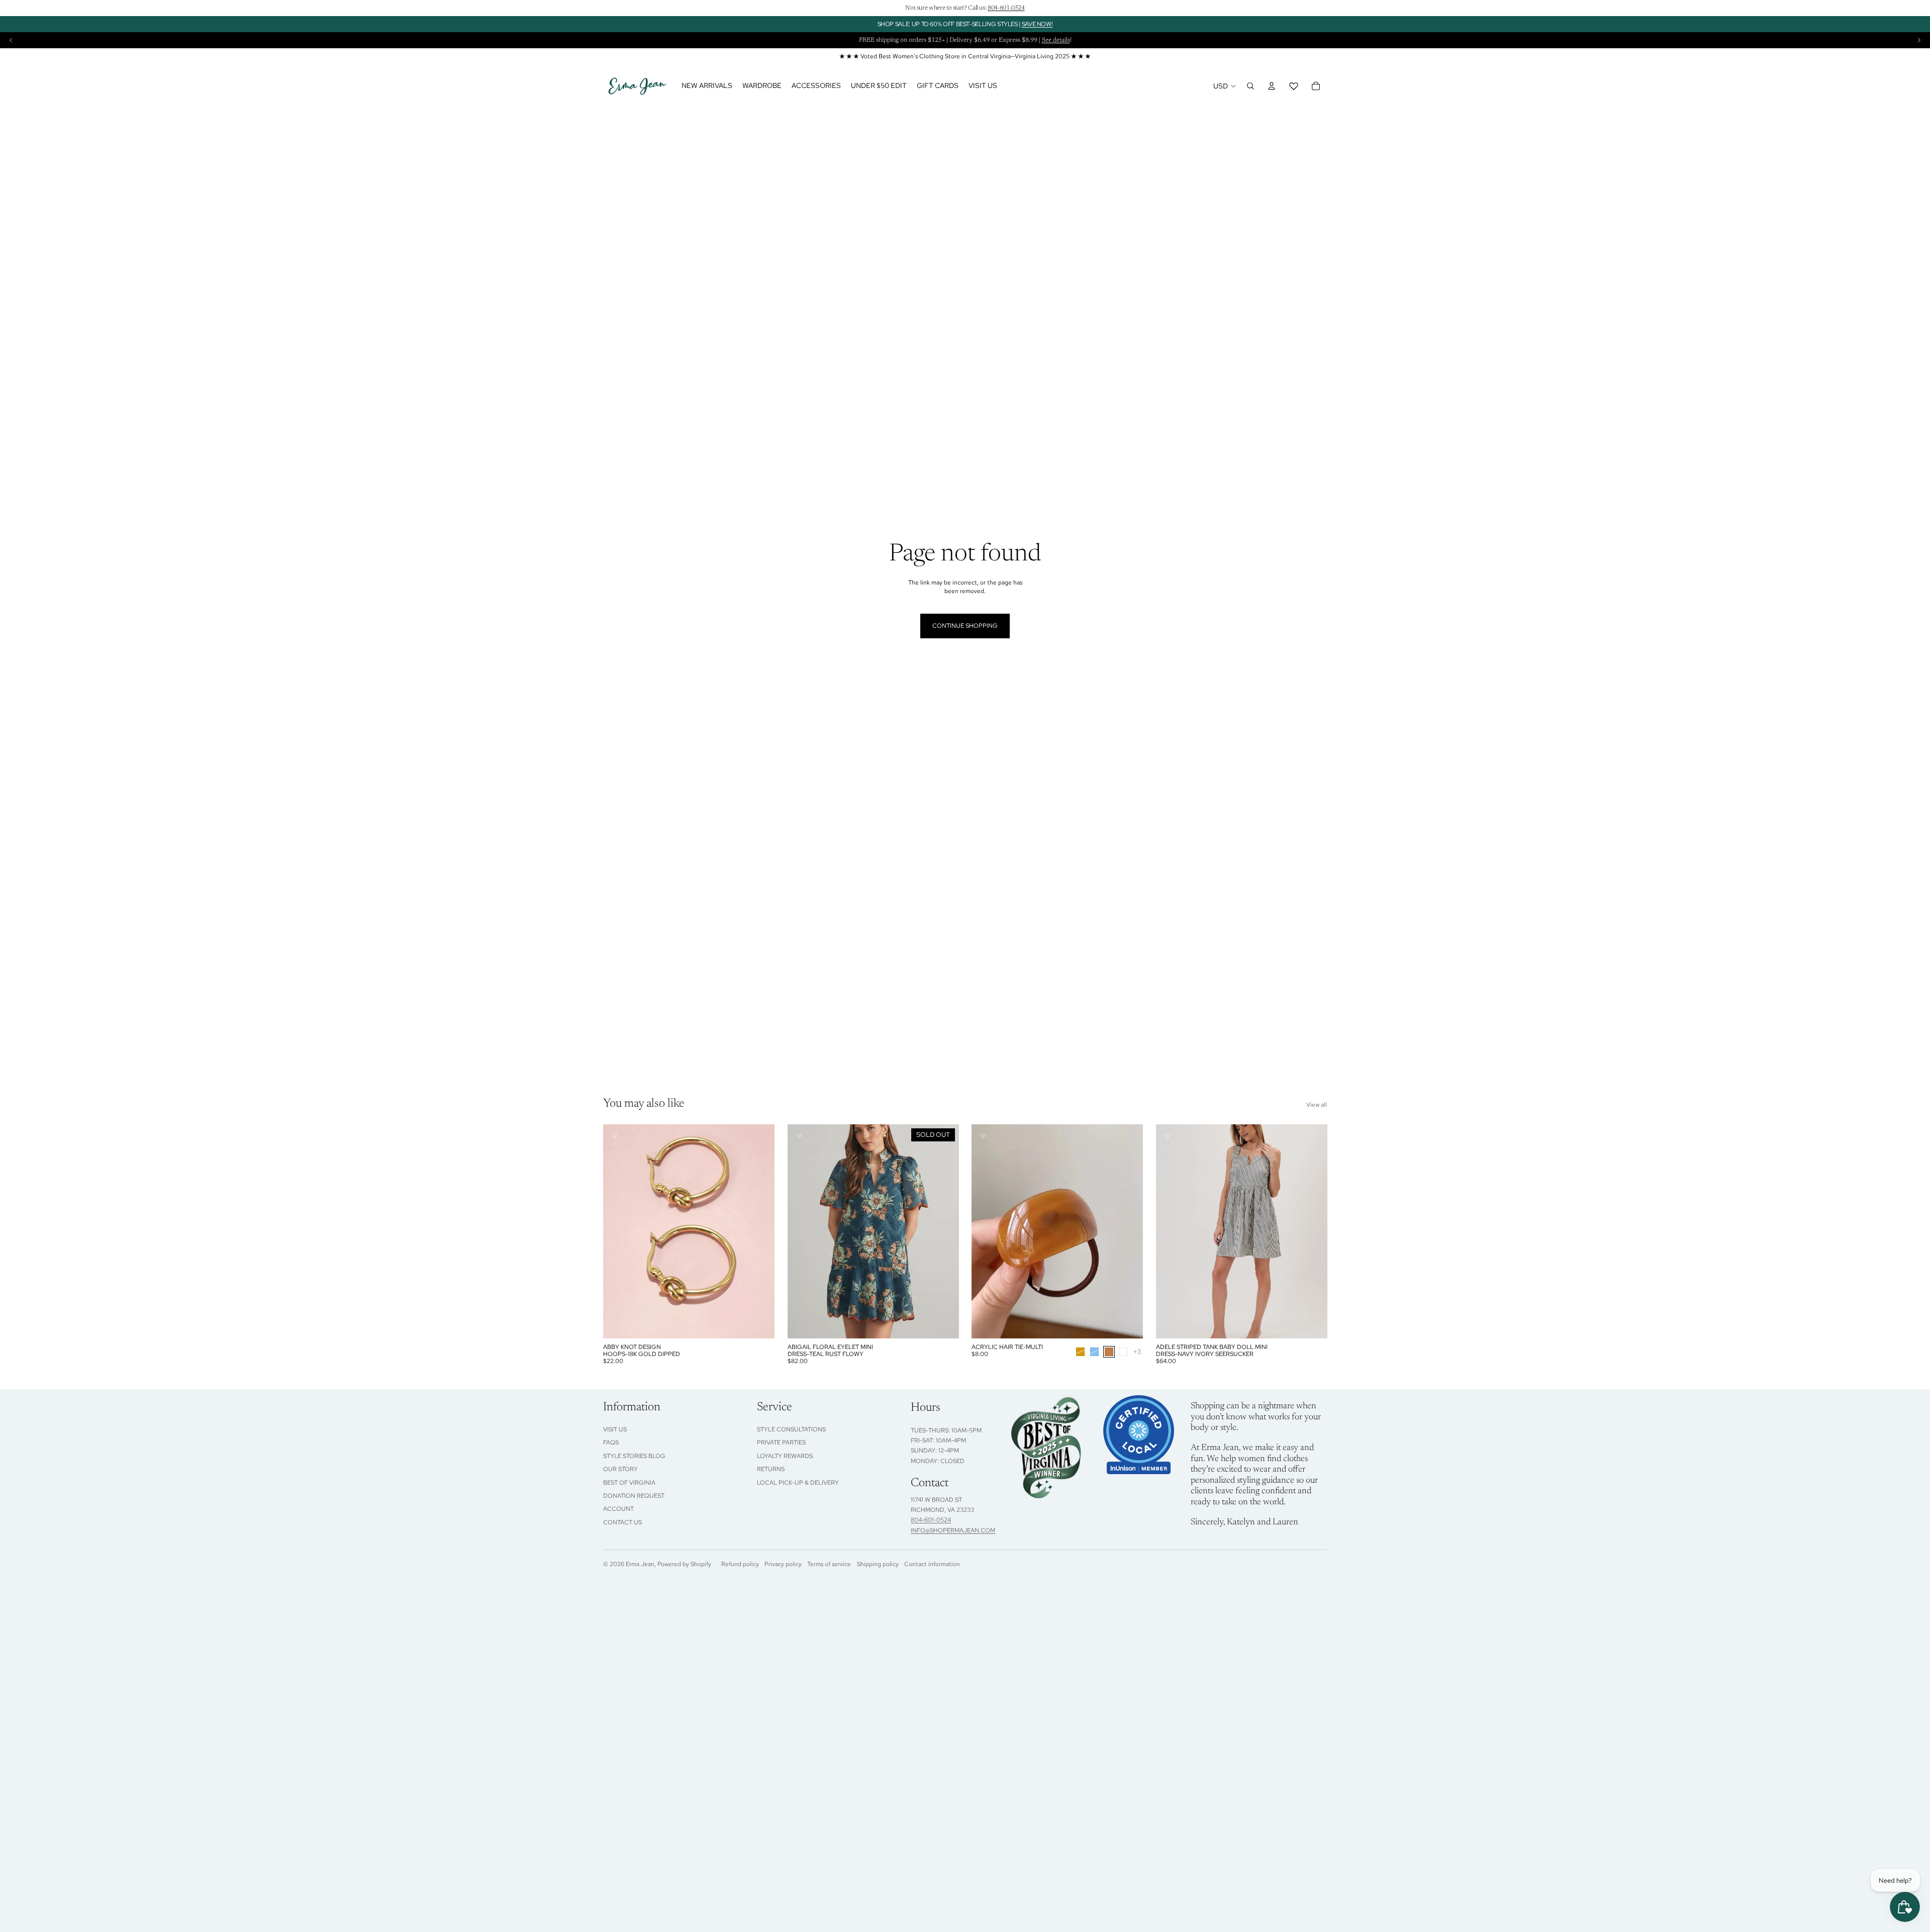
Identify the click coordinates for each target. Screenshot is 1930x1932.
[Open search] (1250, 86)
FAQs (611, 1442)
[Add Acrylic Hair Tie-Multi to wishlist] (983, 1136)
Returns (771, 1469)
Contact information (932, 1564)
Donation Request (634, 1496)
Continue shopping (965, 626)
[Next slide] (1919, 40)
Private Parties (781, 1442)
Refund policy (740, 1564)
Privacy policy (783, 1564)
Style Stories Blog (634, 1456)
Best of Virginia (629, 1483)
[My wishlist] (1294, 86)
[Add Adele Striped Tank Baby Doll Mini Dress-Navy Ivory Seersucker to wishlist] (1168, 1136)
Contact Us (622, 1522)
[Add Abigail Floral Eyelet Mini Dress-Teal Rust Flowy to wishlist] (799, 1136)
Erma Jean (640, 1564)
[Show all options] (1137, 1352)
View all (1317, 1105)
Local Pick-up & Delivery (798, 1483)
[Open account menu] (1272, 86)
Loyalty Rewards (785, 1456)
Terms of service (829, 1564)
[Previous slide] (11, 40)
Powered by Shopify (684, 1564)
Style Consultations (791, 1429)
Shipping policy (878, 1564)
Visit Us (615, 1429)
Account (618, 1509)
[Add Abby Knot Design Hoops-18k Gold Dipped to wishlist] (615, 1136)
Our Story (620, 1469)
